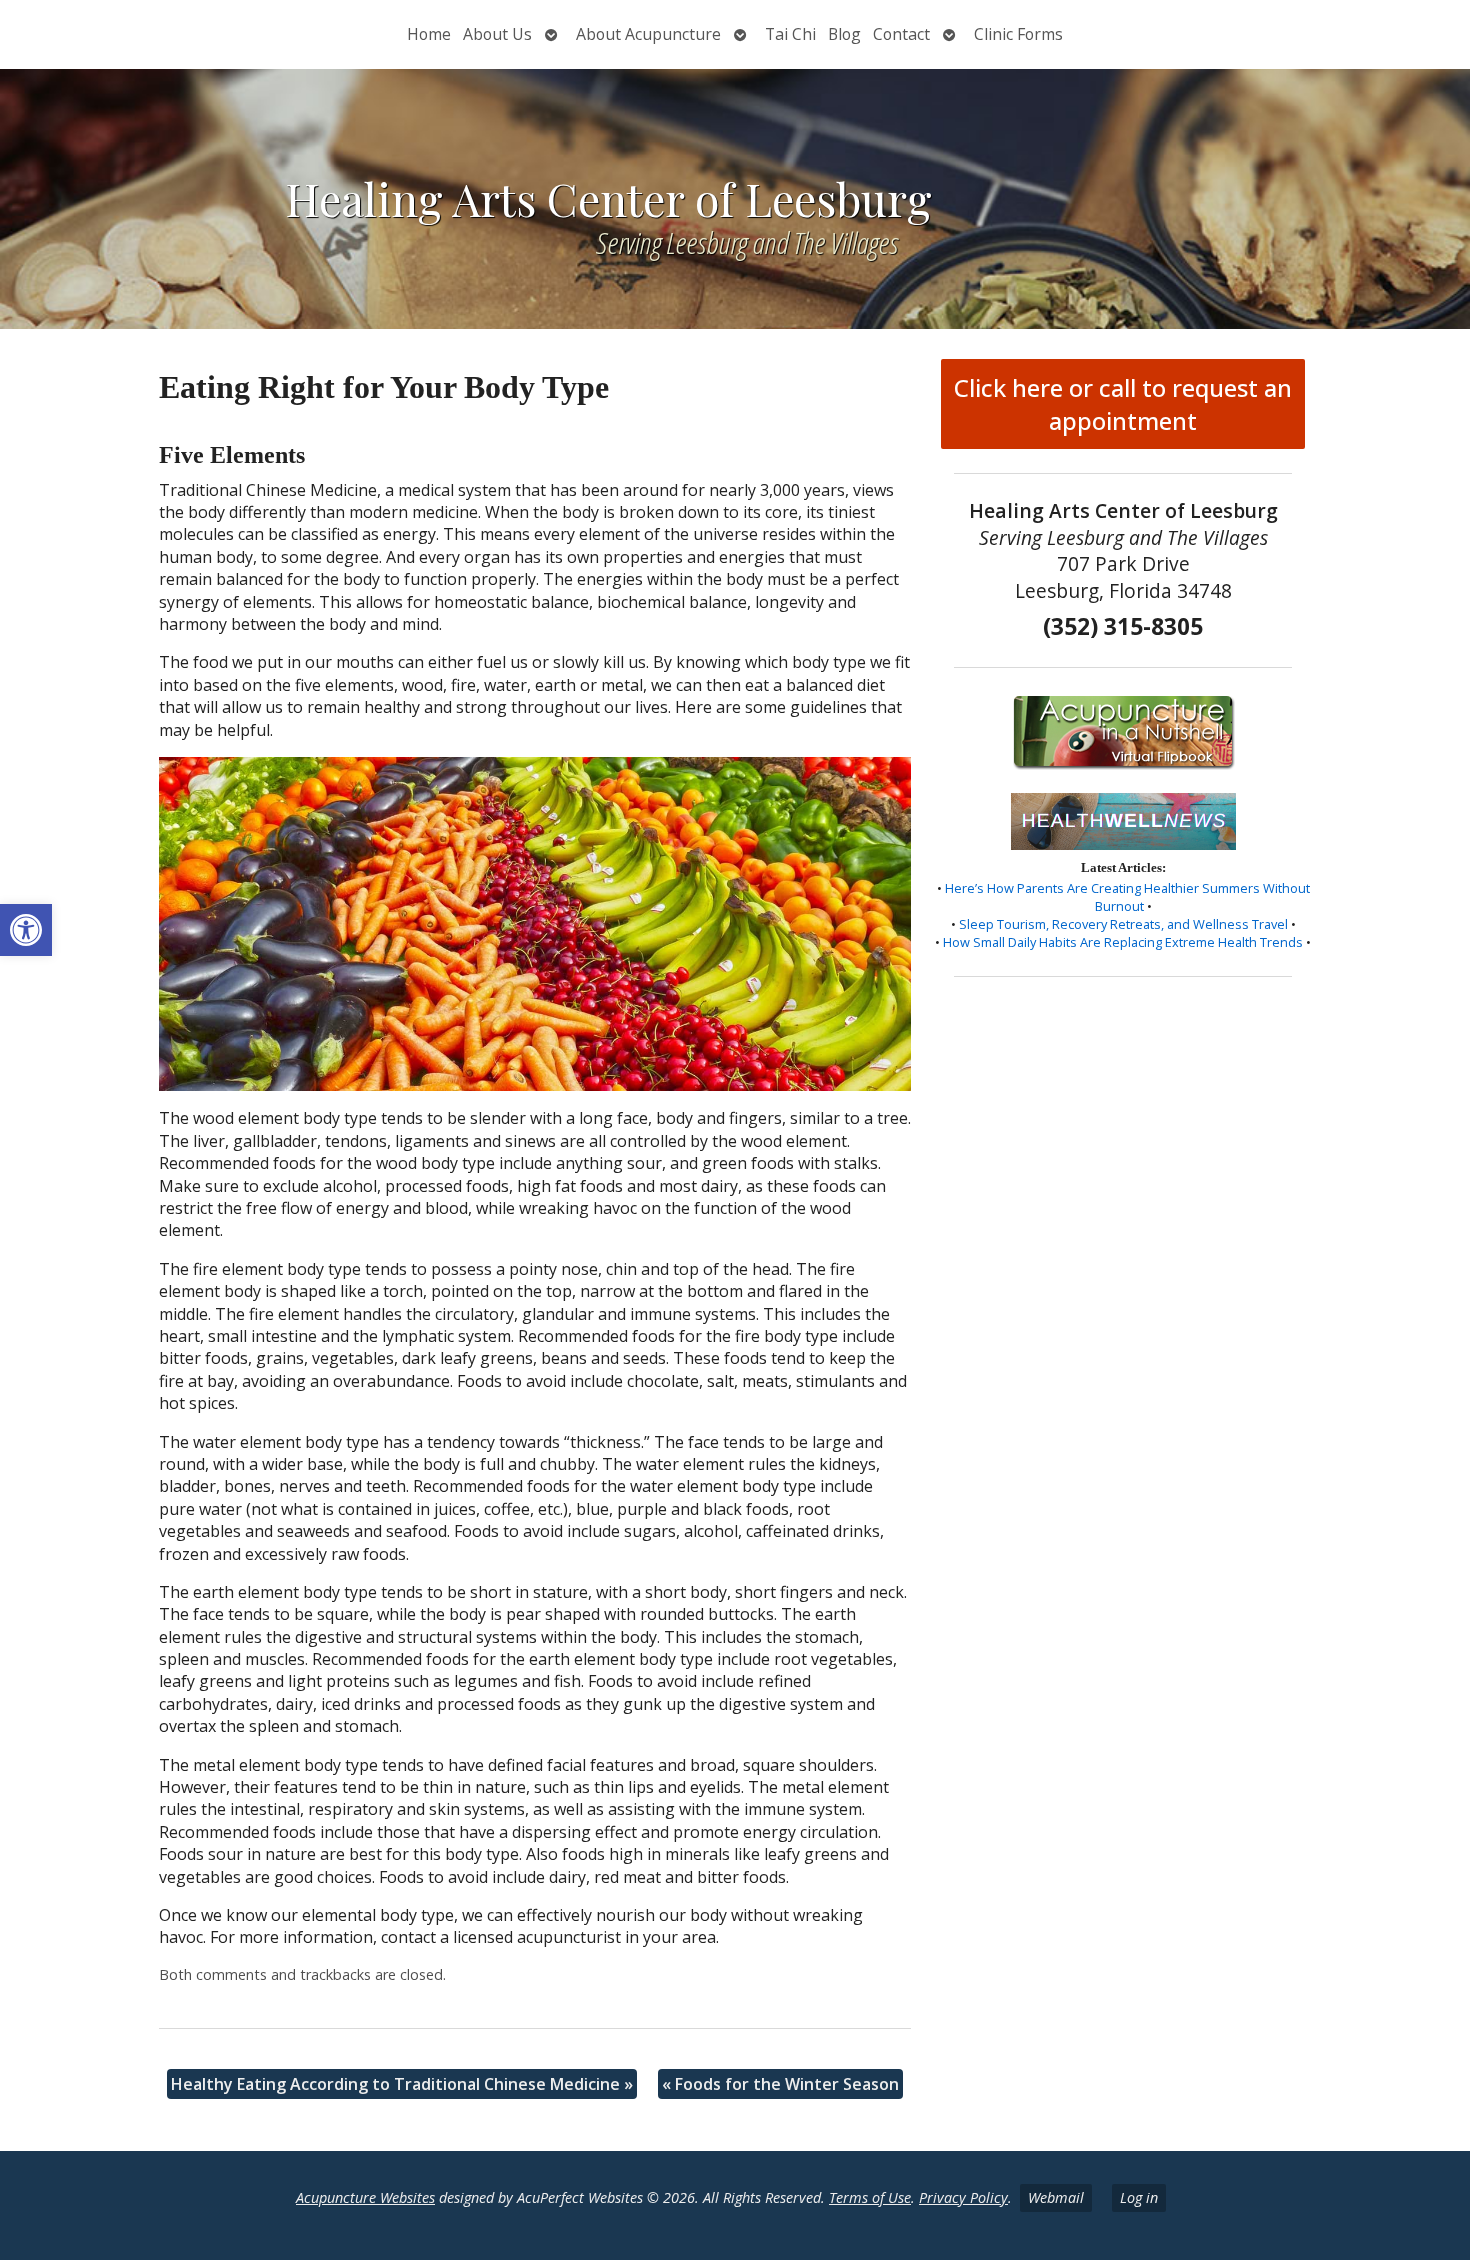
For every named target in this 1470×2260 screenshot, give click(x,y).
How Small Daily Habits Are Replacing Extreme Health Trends (1123, 942)
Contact (901, 34)
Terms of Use (870, 2197)
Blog (844, 34)
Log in (1139, 2197)
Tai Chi (790, 34)
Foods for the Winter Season (780, 2084)
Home (429, 34)
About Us (497, 34)
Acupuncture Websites (365, 2197)
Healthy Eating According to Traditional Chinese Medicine (402, 2084)
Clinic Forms (1018, 34)
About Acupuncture (648, 34)
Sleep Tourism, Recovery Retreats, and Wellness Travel (1123, 924)
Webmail (1056, 2197)
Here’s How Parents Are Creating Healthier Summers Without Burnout (1127, 897)
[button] (26, 930)
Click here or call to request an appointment (1123, 404)
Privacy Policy (963, 2197)
